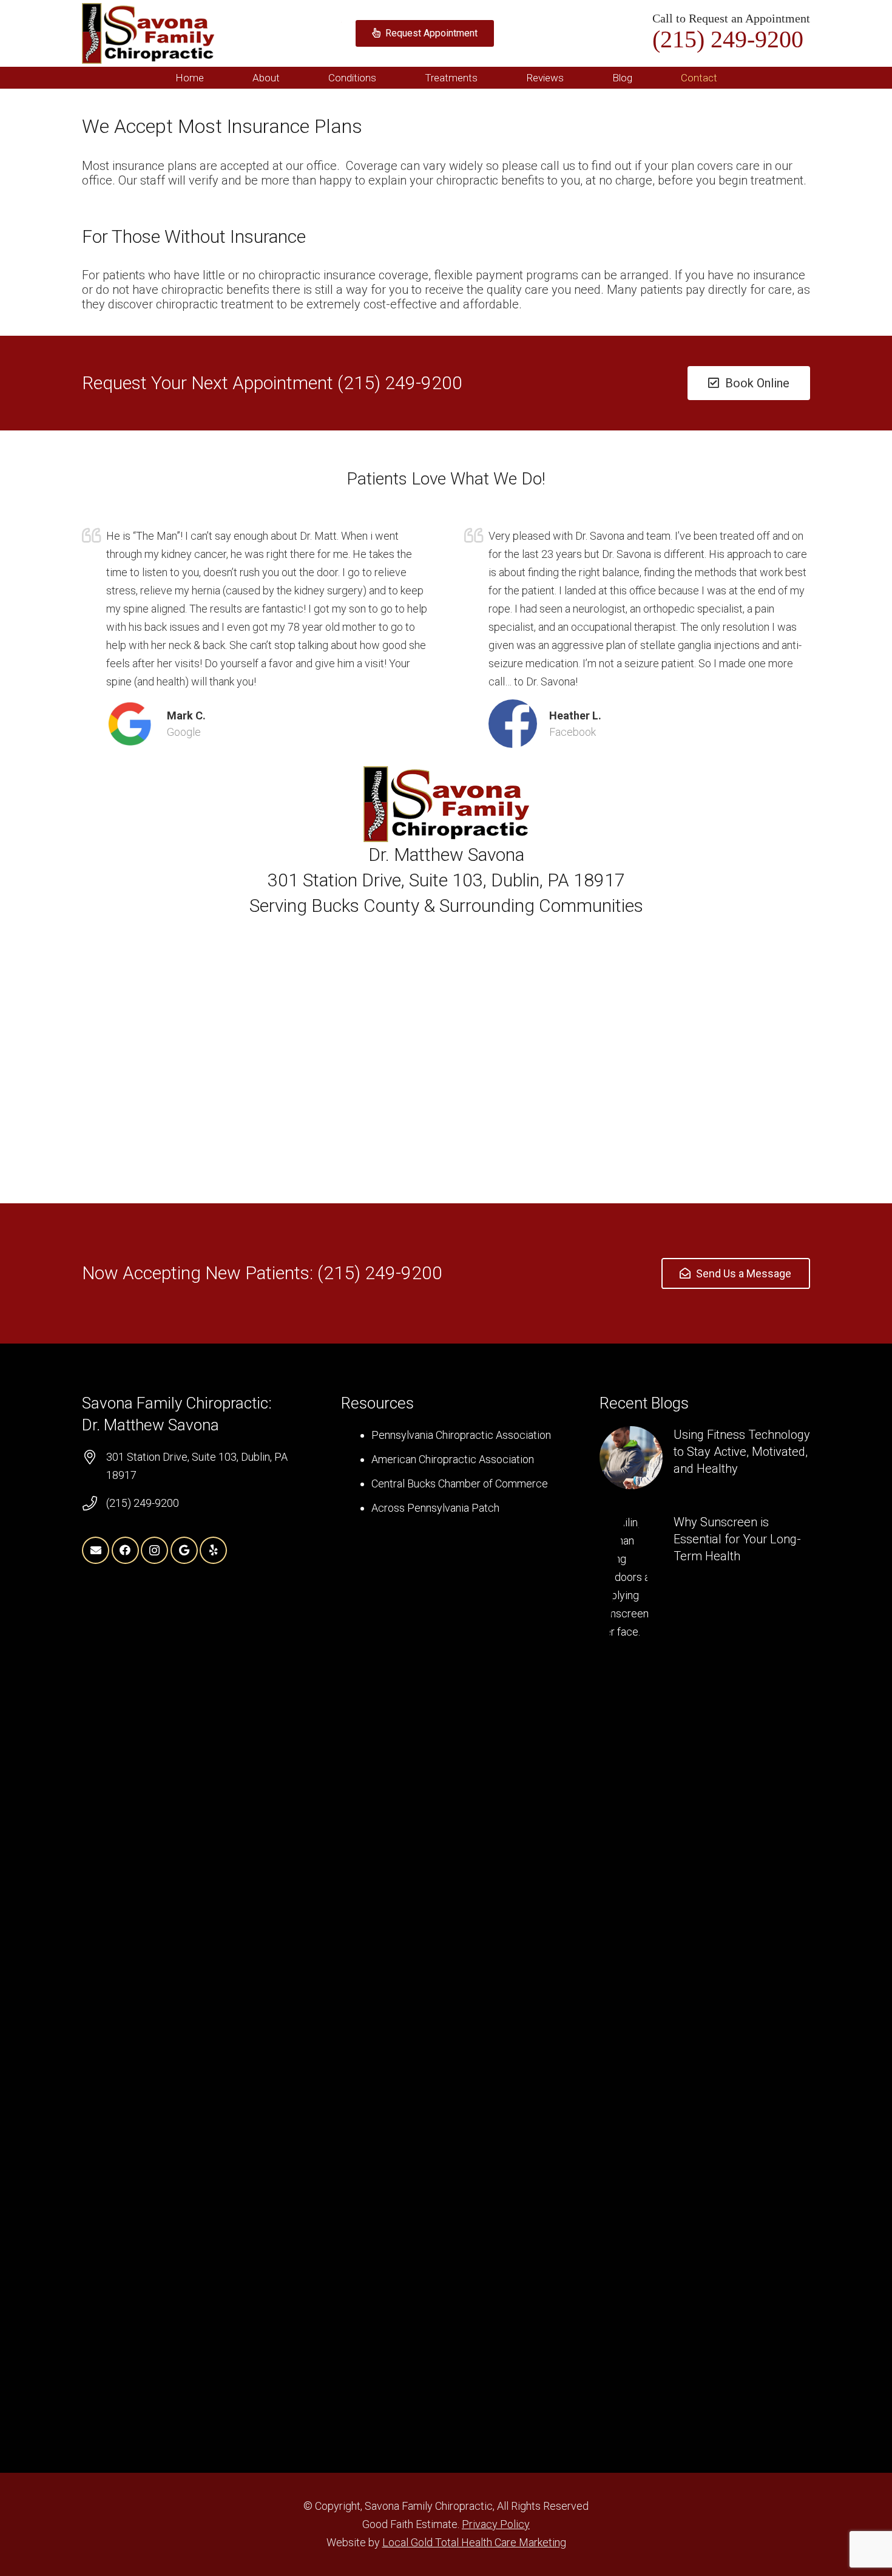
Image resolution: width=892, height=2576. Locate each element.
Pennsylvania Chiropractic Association (461, 1435)
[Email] (96, 1550)
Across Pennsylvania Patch (435, 1508)
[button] (289, 78)
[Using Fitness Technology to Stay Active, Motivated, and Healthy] (705, 1458)
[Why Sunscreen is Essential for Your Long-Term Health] (705, 1969)
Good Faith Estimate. (412, 2524)
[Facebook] (125, 1550)
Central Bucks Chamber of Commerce (460, 1483)
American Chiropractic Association (453, 1459)
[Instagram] (154, 1550)
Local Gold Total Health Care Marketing (474, 2542)
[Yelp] (213, 1550)
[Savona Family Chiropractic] (148, 33)
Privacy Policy (496, 2524)
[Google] (184, 1550)
